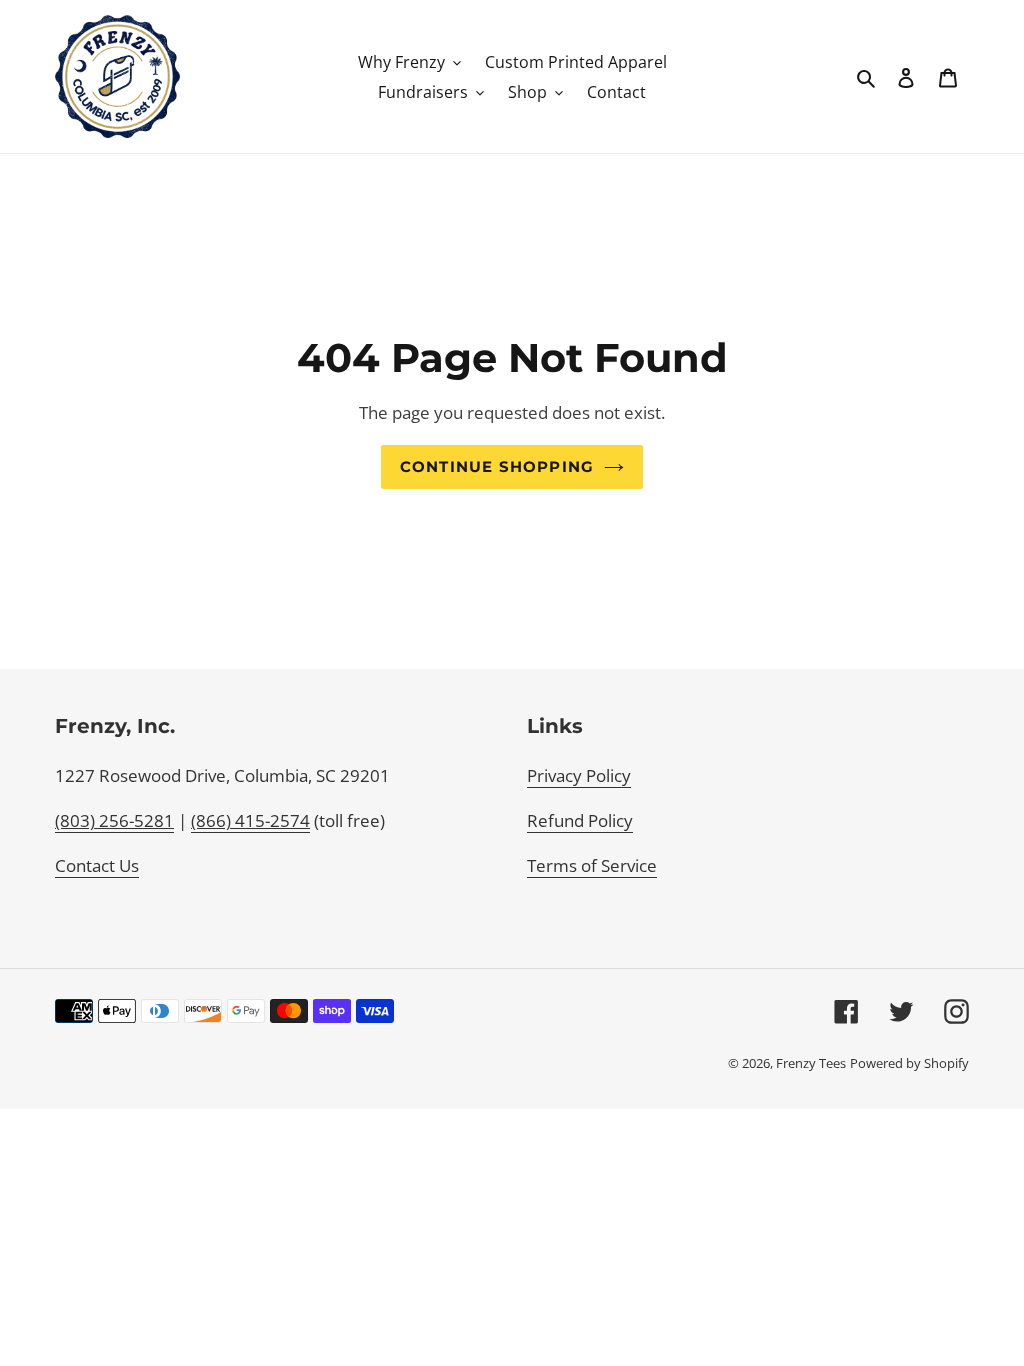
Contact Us (97, 865)
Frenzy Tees (811, 1063)
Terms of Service (592, 865)
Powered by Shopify (909, 1063)
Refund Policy (580, 820)
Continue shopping (497, 467)
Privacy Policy (579, 775)
